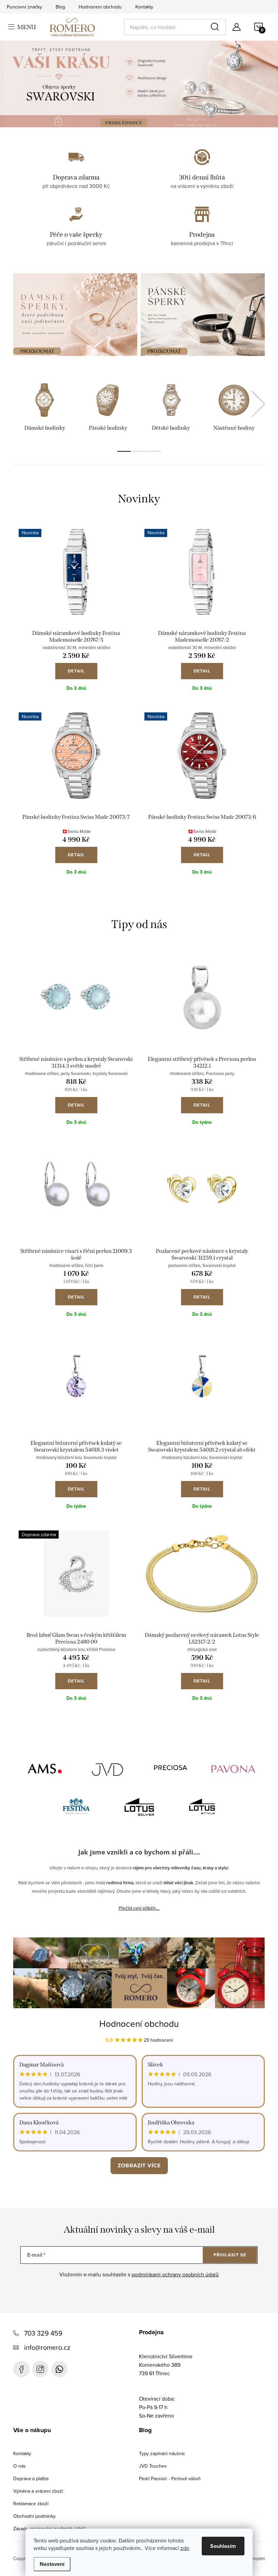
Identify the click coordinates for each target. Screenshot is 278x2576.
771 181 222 (59, 2369)
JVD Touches (153, 2466)
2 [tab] (139, 451)
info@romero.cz (47, 2347)
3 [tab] (154, 451)
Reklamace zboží (31, 2504)
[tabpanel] (45, 408)
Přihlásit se (230, 2255)
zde (185, 2548)
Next (258, 404)
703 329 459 (43, 2333)
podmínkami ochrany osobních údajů (175, 2274)
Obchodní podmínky (34, 2516)
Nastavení (52, 2564)
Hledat (216, 27)
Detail (76, 671)
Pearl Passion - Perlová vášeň (170, 2478)
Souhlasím (223, 2546)
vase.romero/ (40, 2369)
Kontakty (144, 7)
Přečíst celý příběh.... (139, 1908)
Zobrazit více (139, 2165)
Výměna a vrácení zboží (38, 2491)
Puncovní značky (24, 7)
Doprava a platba (31, 2478)
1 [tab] (124, 451)
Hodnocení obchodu (100, 7)
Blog (60, 7)
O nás (19, 2466)
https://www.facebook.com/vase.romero (21, 2369)
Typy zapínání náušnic (162, 2453)
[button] (22, 84)
